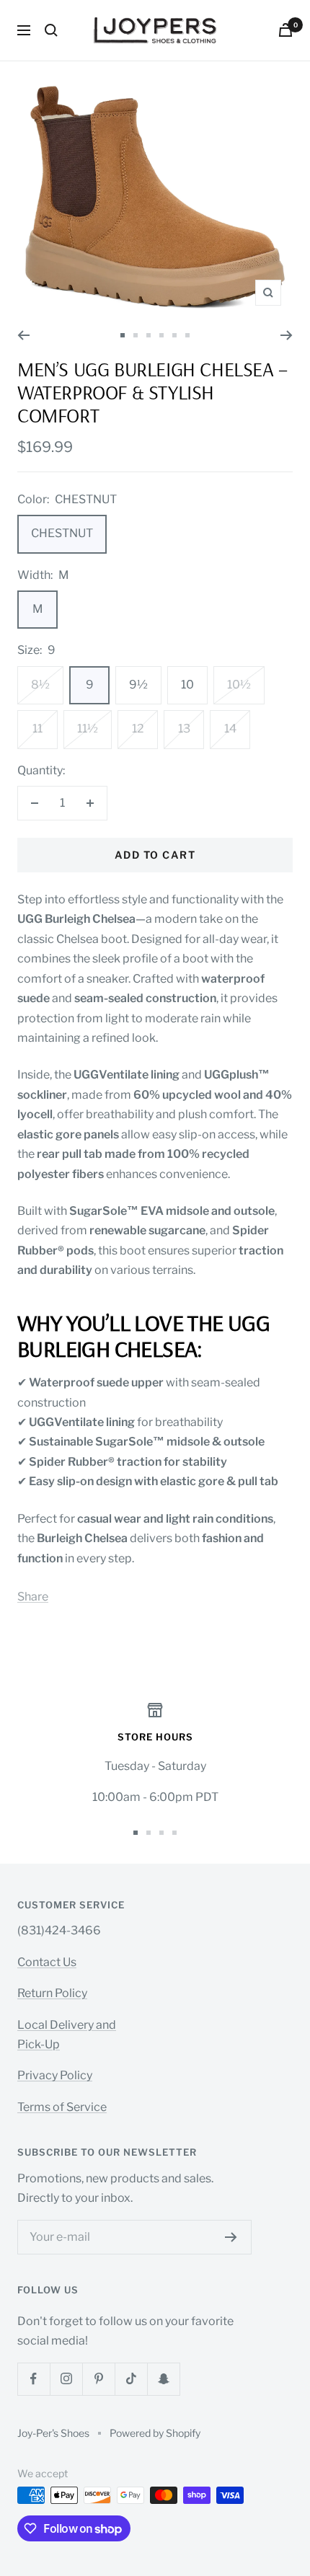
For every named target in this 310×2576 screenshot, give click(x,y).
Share (33, 1597)
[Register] (231, 2237)
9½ (138, 685)
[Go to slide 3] (149, 335)
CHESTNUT (62, 533)
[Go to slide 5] (174, 335)
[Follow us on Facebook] (34, 2379)
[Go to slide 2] (136, 335)
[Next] (287, 335)
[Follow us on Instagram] (66, 2379)
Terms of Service (62, 2107)
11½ (88, 729)
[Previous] (23, 335)
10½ (239, 685)
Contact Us (47, 1962)
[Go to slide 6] (187, 335)
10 (187, 685)
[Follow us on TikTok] (131, 2379)
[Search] (51, 30)
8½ (40, 685)
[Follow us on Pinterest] (98, 2379)
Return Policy (52, 1993)
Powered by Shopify (155, 2433)
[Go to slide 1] (123, 335)
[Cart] (285, 30)
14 (230, 729)
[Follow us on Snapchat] (163, 2379)
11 (37, 729)
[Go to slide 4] (161, 335)
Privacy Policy (55, 2075)
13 (184, 729)
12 (138, 729)
